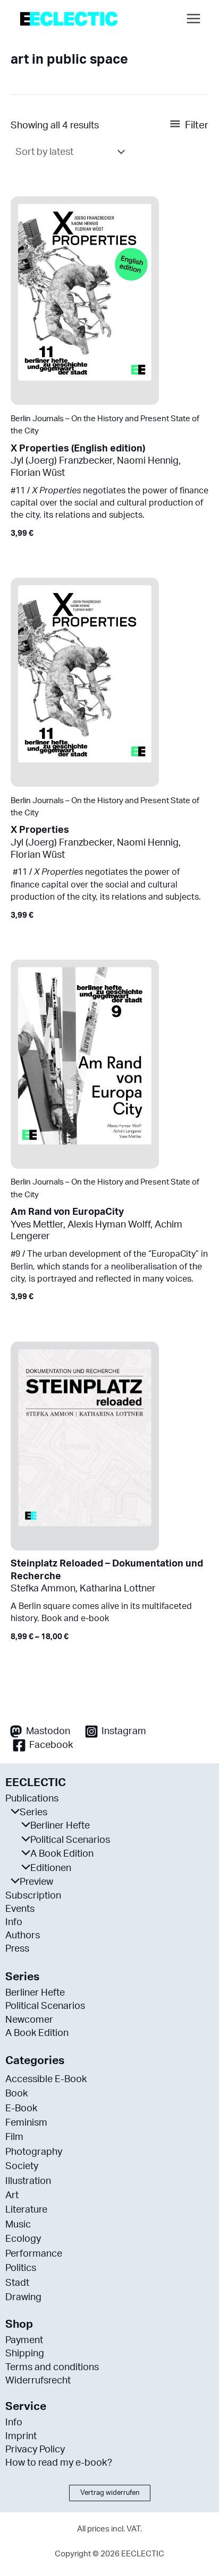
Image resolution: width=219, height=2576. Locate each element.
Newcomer (29, 2020)
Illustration (28, 2181)
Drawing (23, 2297)
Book (16, 2094)
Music (18, 2225)
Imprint (21, 2436)
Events (20, 1909)
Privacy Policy (35, 2450)
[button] (110, 2493)
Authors (23, 1936)
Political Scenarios (70, 1840)
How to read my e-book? (59, 2463)
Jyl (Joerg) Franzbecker (62, 461)
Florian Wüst (38, 473)
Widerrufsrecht (38, 2381)
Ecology (23, 2239)
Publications (32, 1799)
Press (17, 1949)
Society (22, 2166)
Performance (34, 2254)
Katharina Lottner (118, 1589)
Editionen (51, 1868)
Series (33, 1813)
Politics (21, 2268)
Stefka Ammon (43, 1589)
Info (14, 1922)
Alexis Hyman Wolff (109, 1225)
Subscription (33, 1896)
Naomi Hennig (148, 461)
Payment (24, 2340)
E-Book (21, 2109)
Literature (26, 2210)
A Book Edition (62, 1854)
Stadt (17, 2283)
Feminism (26, 2123)
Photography (34, 2152)
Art (12, 2196)
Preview (36, 1882)
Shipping (25, 2354)
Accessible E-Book (46, 2079)
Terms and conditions (52, 2368)
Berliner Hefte (60, 1826)
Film (14, 2137)
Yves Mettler (37, 1225)
